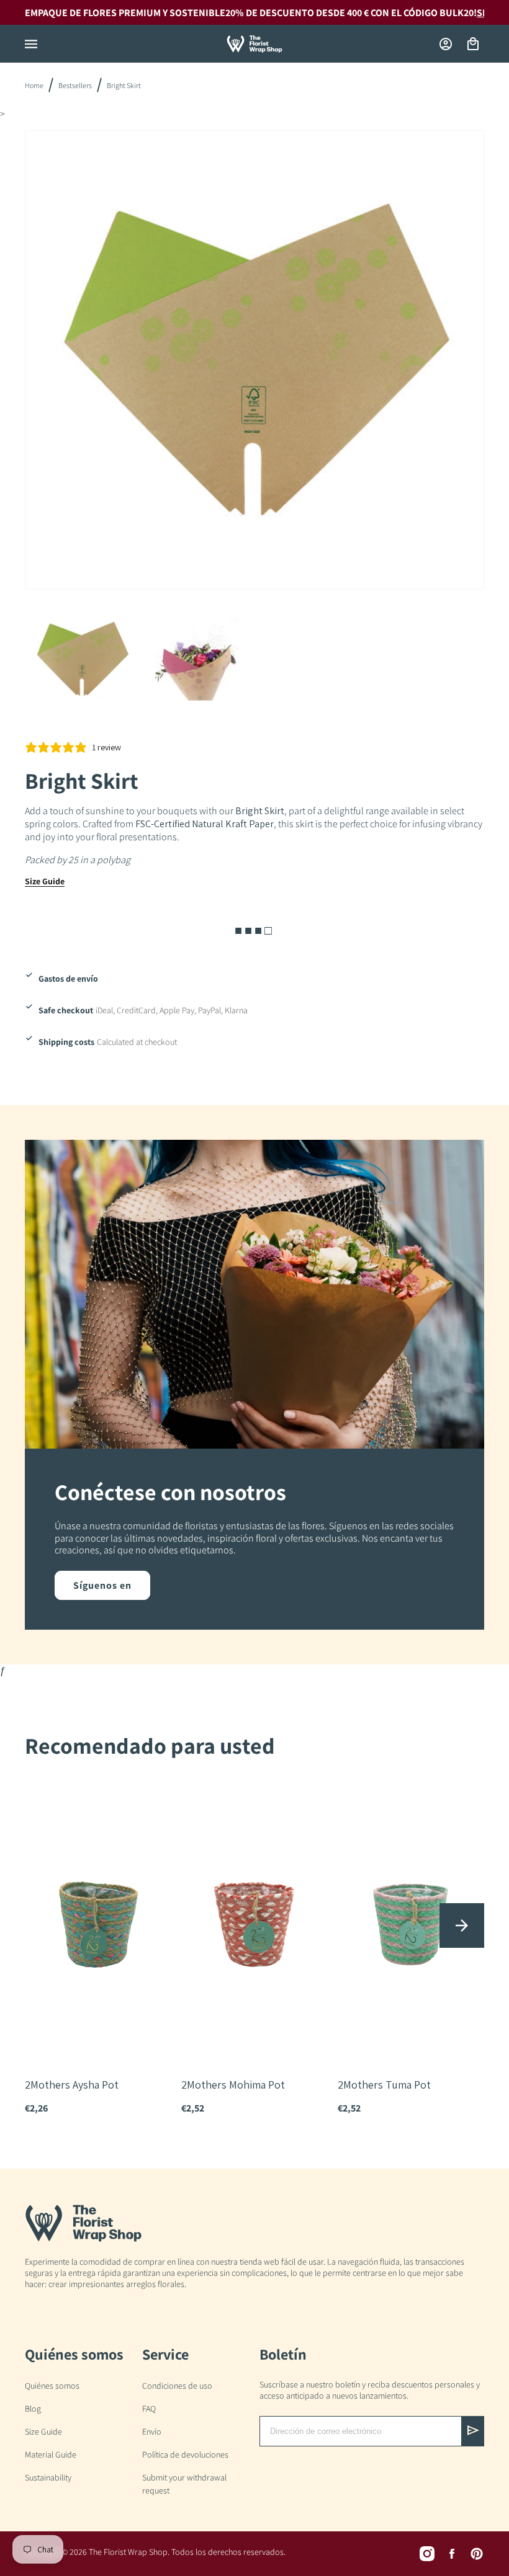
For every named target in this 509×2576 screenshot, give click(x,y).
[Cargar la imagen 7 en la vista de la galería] (197, 659)
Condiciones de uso (177, 2386)
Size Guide (45, 881)
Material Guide (51, 2454)
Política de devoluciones (185, 2454)
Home (34, 85)
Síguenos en (102, 1585)
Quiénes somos (52, 2386)
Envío (152, 2432)
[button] (31, 44)
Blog (33, 2409)
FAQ (149, 2409)
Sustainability (48, 2477)
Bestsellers (75, 85)
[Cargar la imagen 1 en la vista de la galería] (82, 659)
